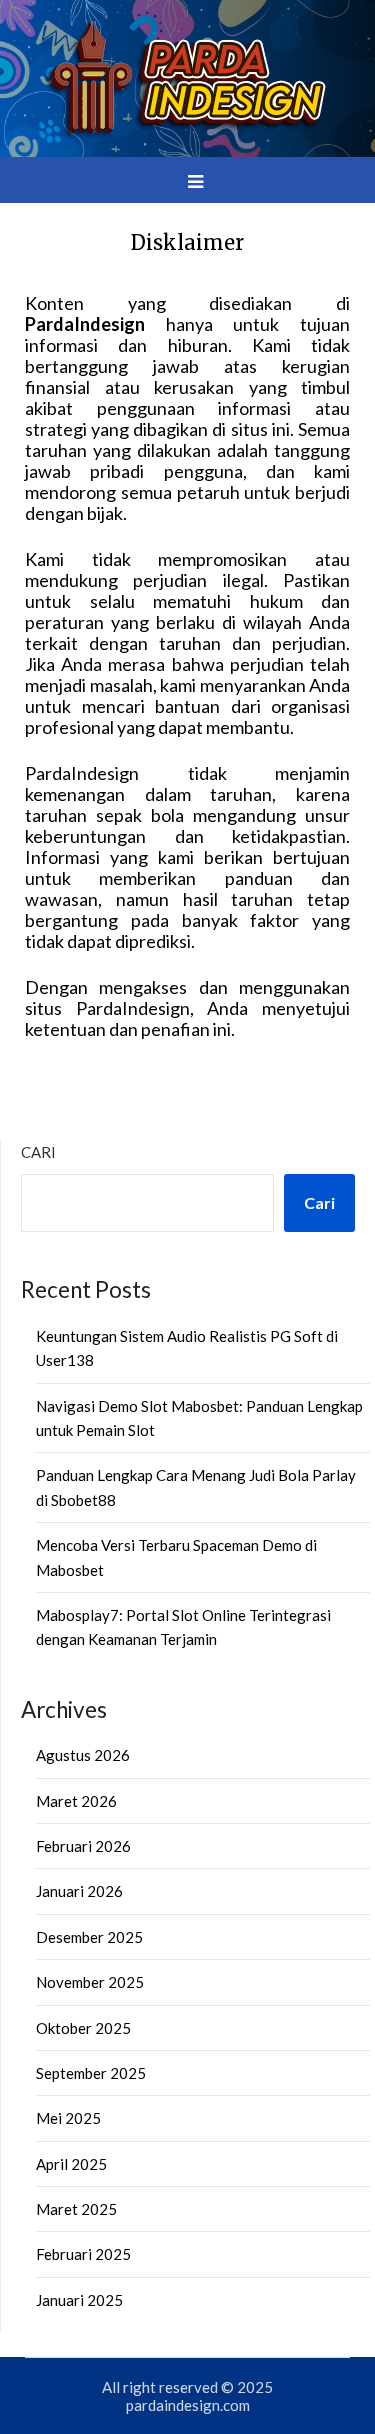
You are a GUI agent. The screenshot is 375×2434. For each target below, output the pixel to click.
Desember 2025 (89, 1937)
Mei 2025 (68, 2118)
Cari (38, 1152)
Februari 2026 (83, 1846)
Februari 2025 (83, 2254)
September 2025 (91, 2073)
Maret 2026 (76, 1801)
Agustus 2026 (83, 1755)
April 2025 (71, 2164)
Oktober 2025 (83, 2028)
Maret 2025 (76, 2209)
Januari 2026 (79, 1891)
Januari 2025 (79, 2300)
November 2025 (90, 1982)
